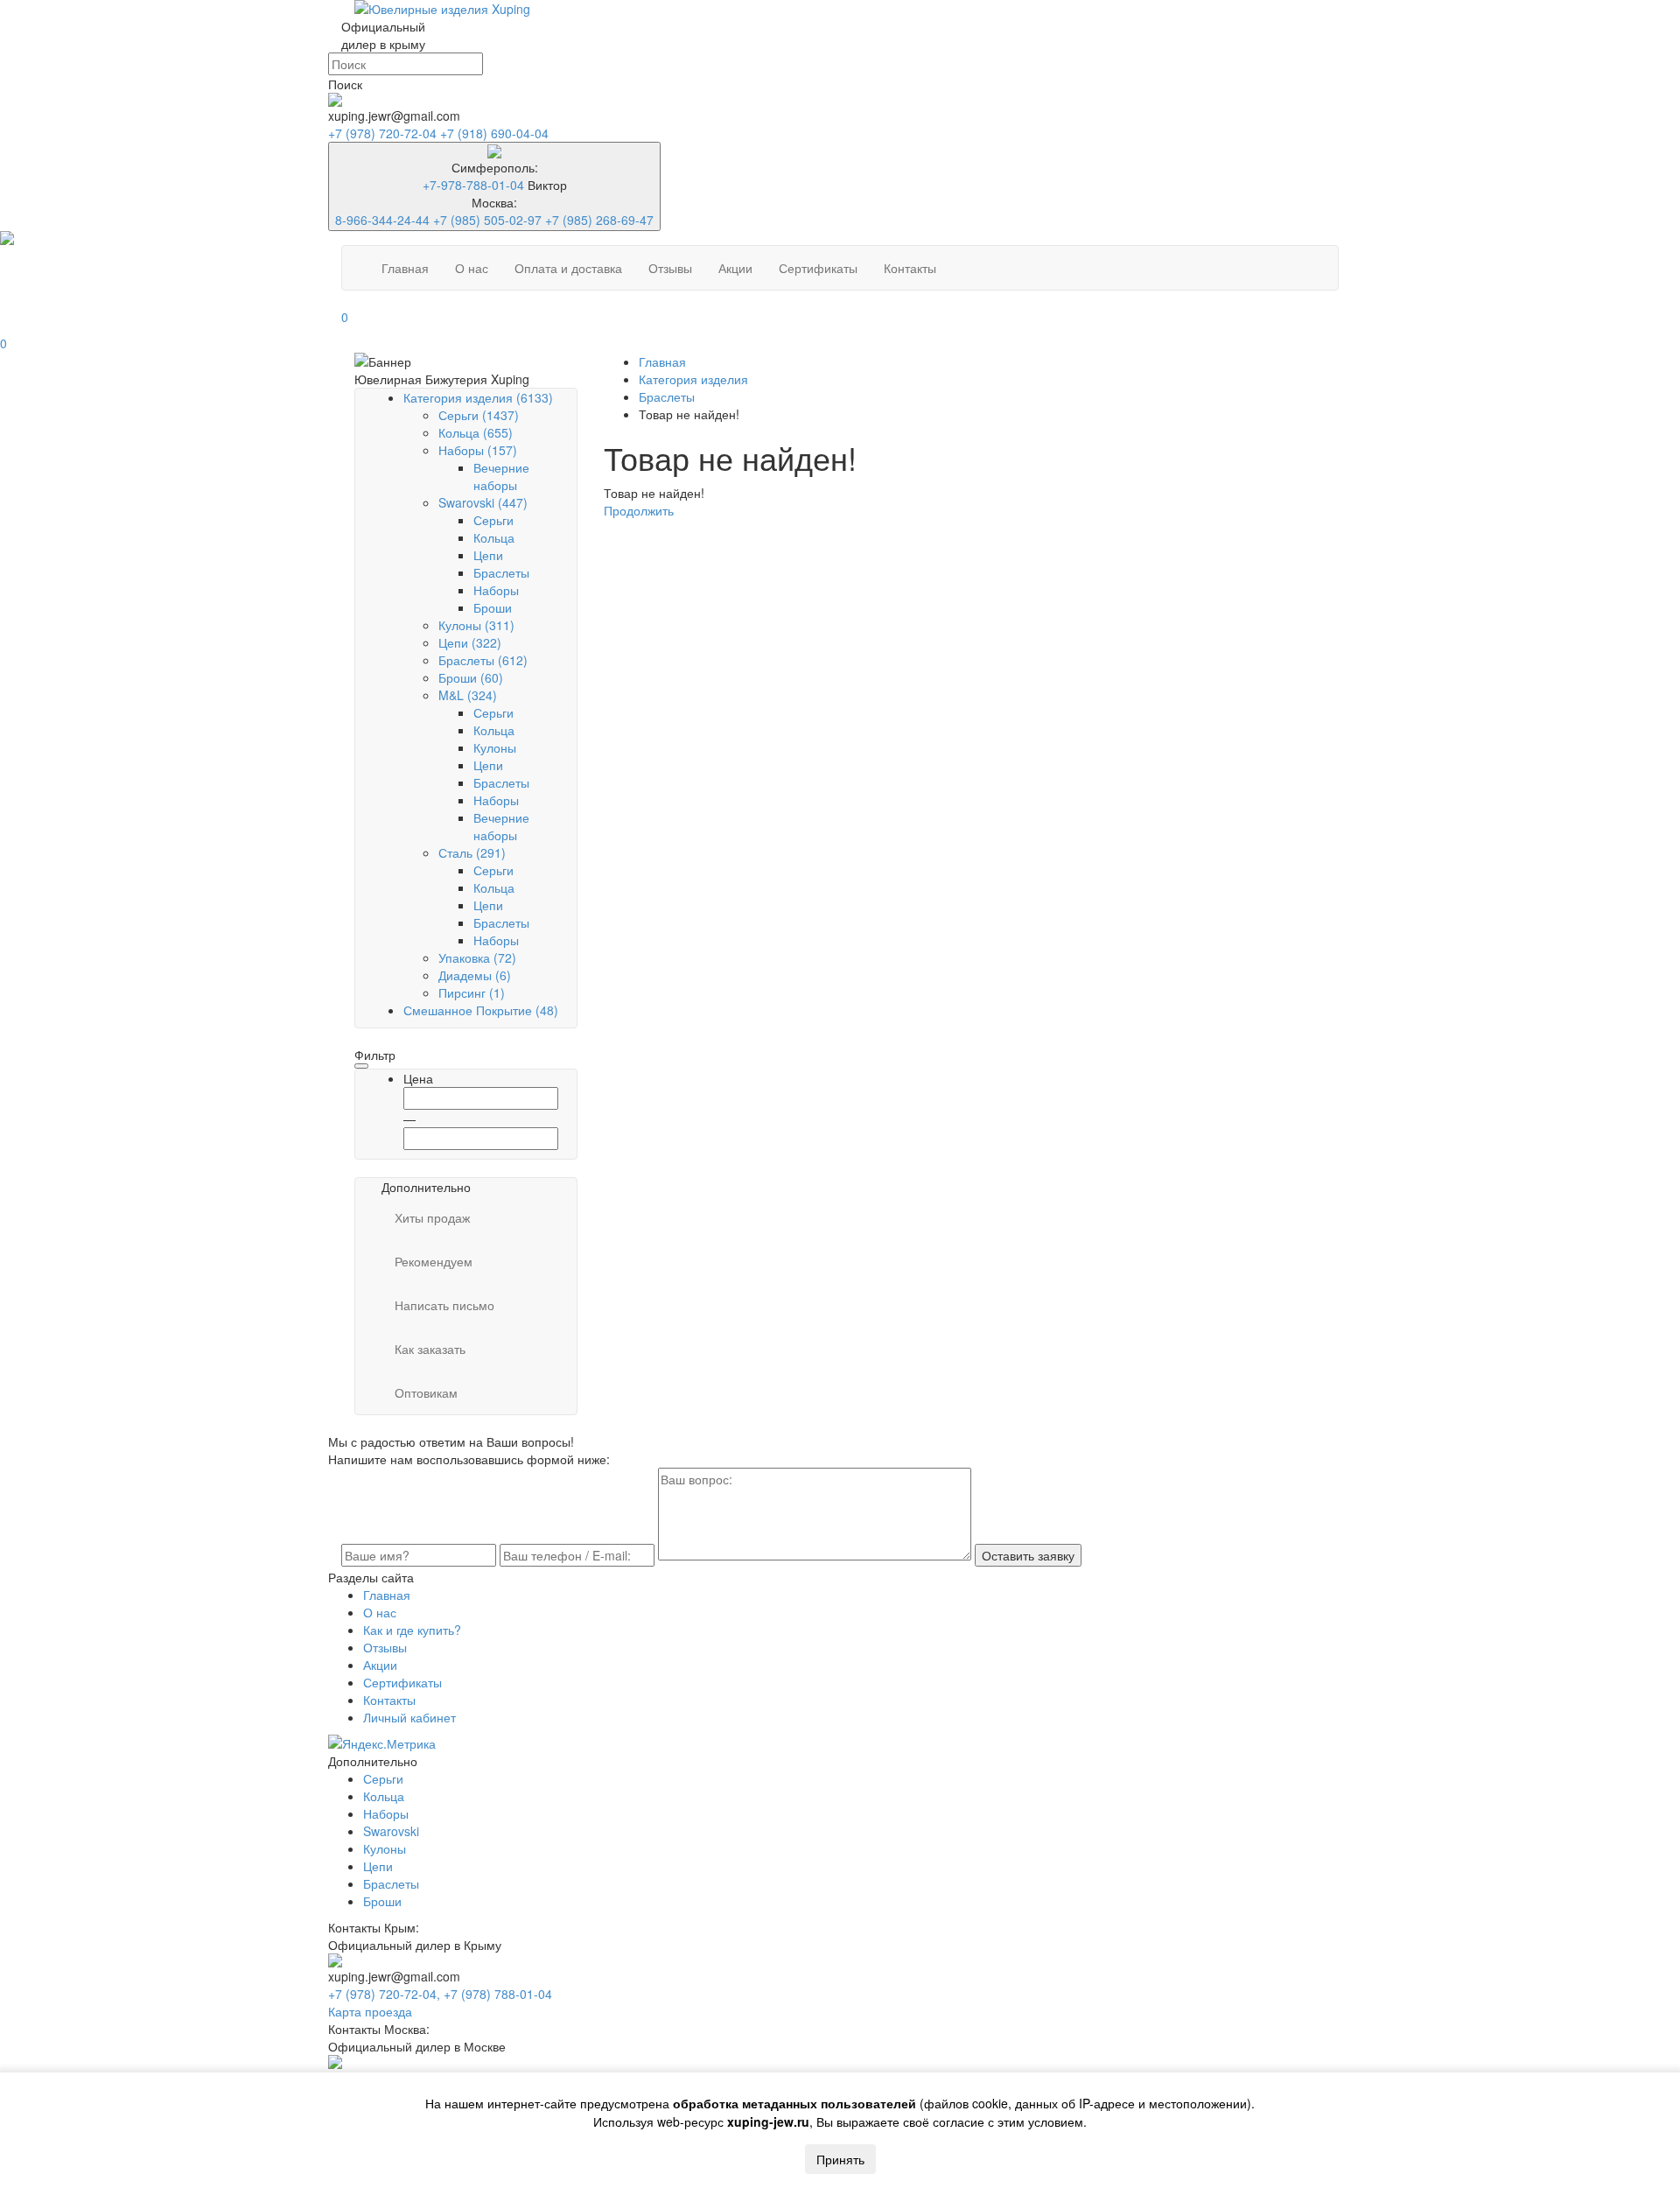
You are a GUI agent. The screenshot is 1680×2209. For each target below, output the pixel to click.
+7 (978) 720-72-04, (386, 1994)
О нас (472, 268)
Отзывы (670, 268)
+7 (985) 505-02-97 (487, 220)
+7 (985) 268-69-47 (599, 220)
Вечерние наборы (501, 476)
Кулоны (476, 625)
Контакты (910, 268)
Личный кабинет (409, 1717)
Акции (735, 268)
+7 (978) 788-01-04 (498, 1994)
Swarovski (483, 502)
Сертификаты (818, 268)
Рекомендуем (434, 1261)
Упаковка (477, 957)
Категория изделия (478, 397)
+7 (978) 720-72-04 (384, 133)
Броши (493, 607)
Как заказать (430, 1349)
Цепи (488, 555)
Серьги (479, 415)
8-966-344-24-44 (382, 220)
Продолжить (639, 510)
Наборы (478, 450)
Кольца (476, 432)
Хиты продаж (432, 1217)
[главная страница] (840, 9)
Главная (405, 268)
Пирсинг (472, 992)
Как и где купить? (412, 1630)
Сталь (472, 852)
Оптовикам (426, 1392)
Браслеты (501, 572)
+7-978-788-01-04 (473, 185)
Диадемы (475, 975)
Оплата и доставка (568, 268)
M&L (468, 695)
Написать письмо (444, 1305)
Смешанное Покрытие (481, 1010)
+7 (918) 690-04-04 (494, 133)
